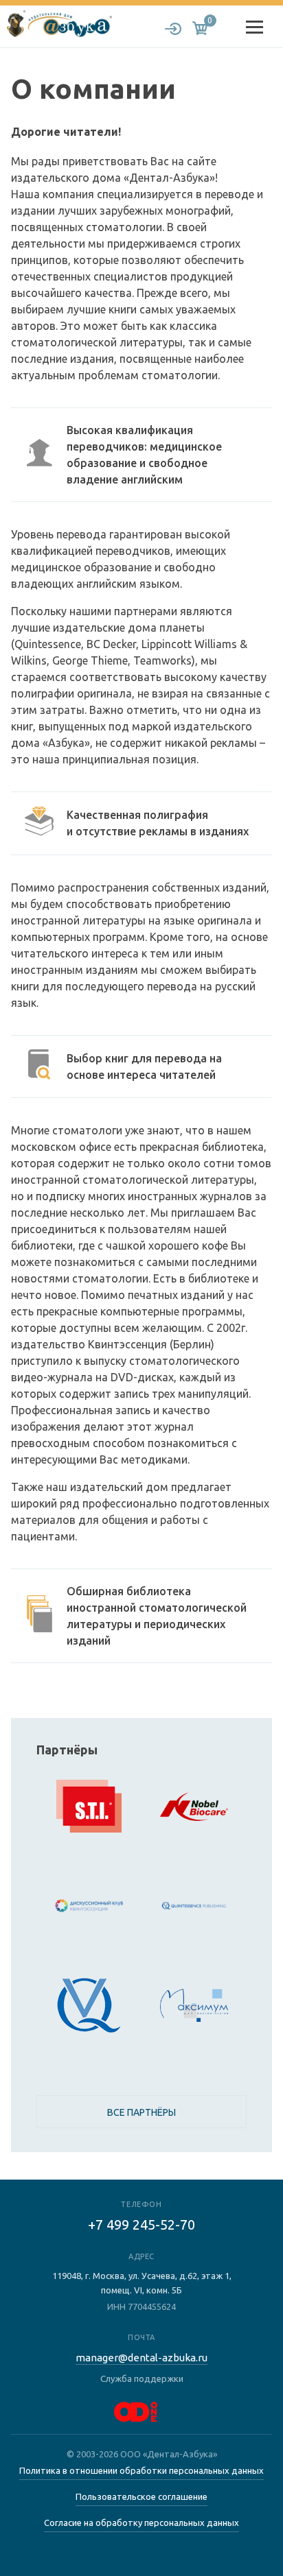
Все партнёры (141, 2112)
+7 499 (141, 2225)
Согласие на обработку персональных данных (141, 2523)
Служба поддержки (142, 2378)
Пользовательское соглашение (141, 2496)
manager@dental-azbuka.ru (141, 2358)
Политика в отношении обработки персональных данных (141, 2470)
